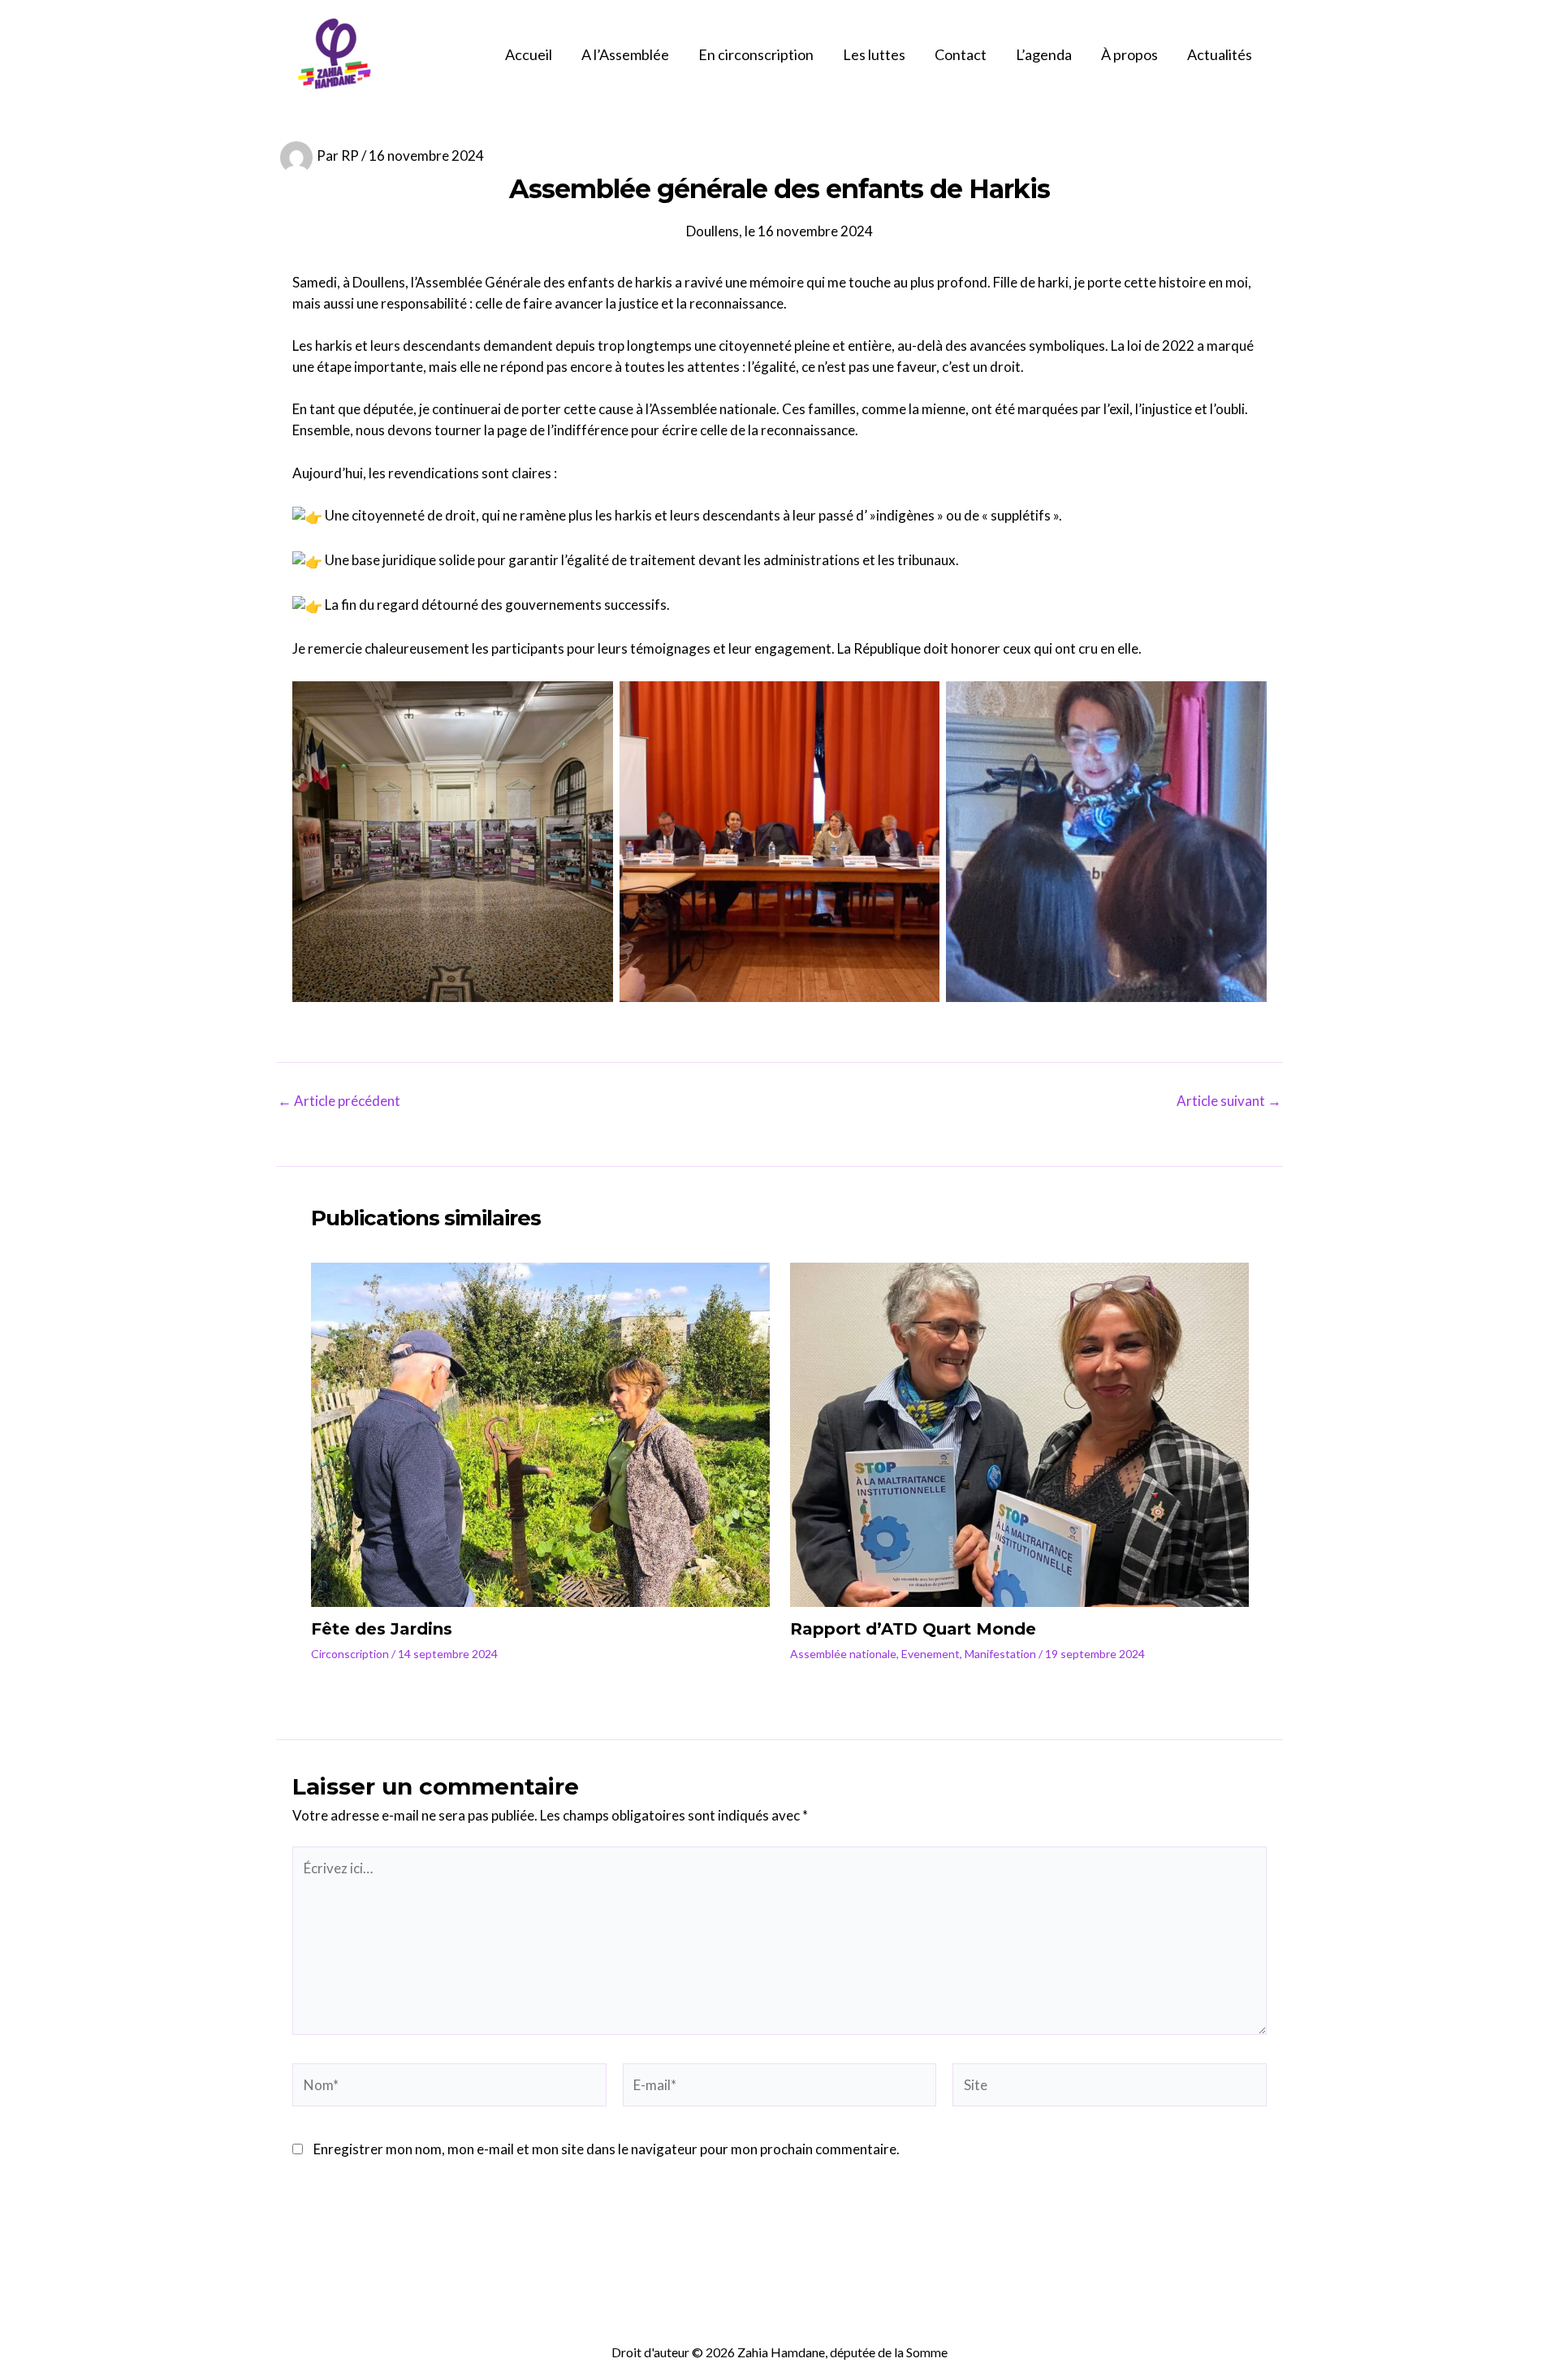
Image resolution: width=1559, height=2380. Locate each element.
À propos (1129, 54)
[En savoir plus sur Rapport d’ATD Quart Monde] (1019, 1433)
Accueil (529, 54)
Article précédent (339, 1101)
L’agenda (1044, 54)
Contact (961, 54)
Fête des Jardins (382, 1629)
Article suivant (1229, 1101)
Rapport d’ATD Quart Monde (913, 1629)
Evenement (931, 1654)
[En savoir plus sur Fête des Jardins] (540, 1433)
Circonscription (350, 1654)
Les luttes (874, 54)
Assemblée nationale (843, 1654)
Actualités (1220, 54)
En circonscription (756, 54)
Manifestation (1000, 1654)
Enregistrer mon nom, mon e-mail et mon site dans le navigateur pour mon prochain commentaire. (607, 2149)
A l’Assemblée (625, 54)
